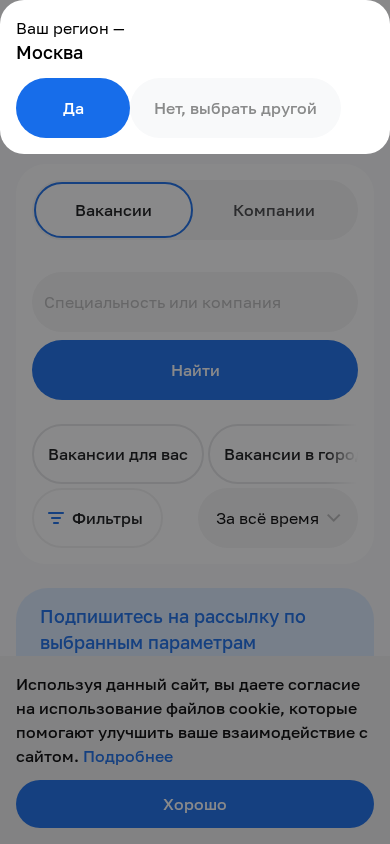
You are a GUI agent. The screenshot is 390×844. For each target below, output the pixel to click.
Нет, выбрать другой (235, 108)
